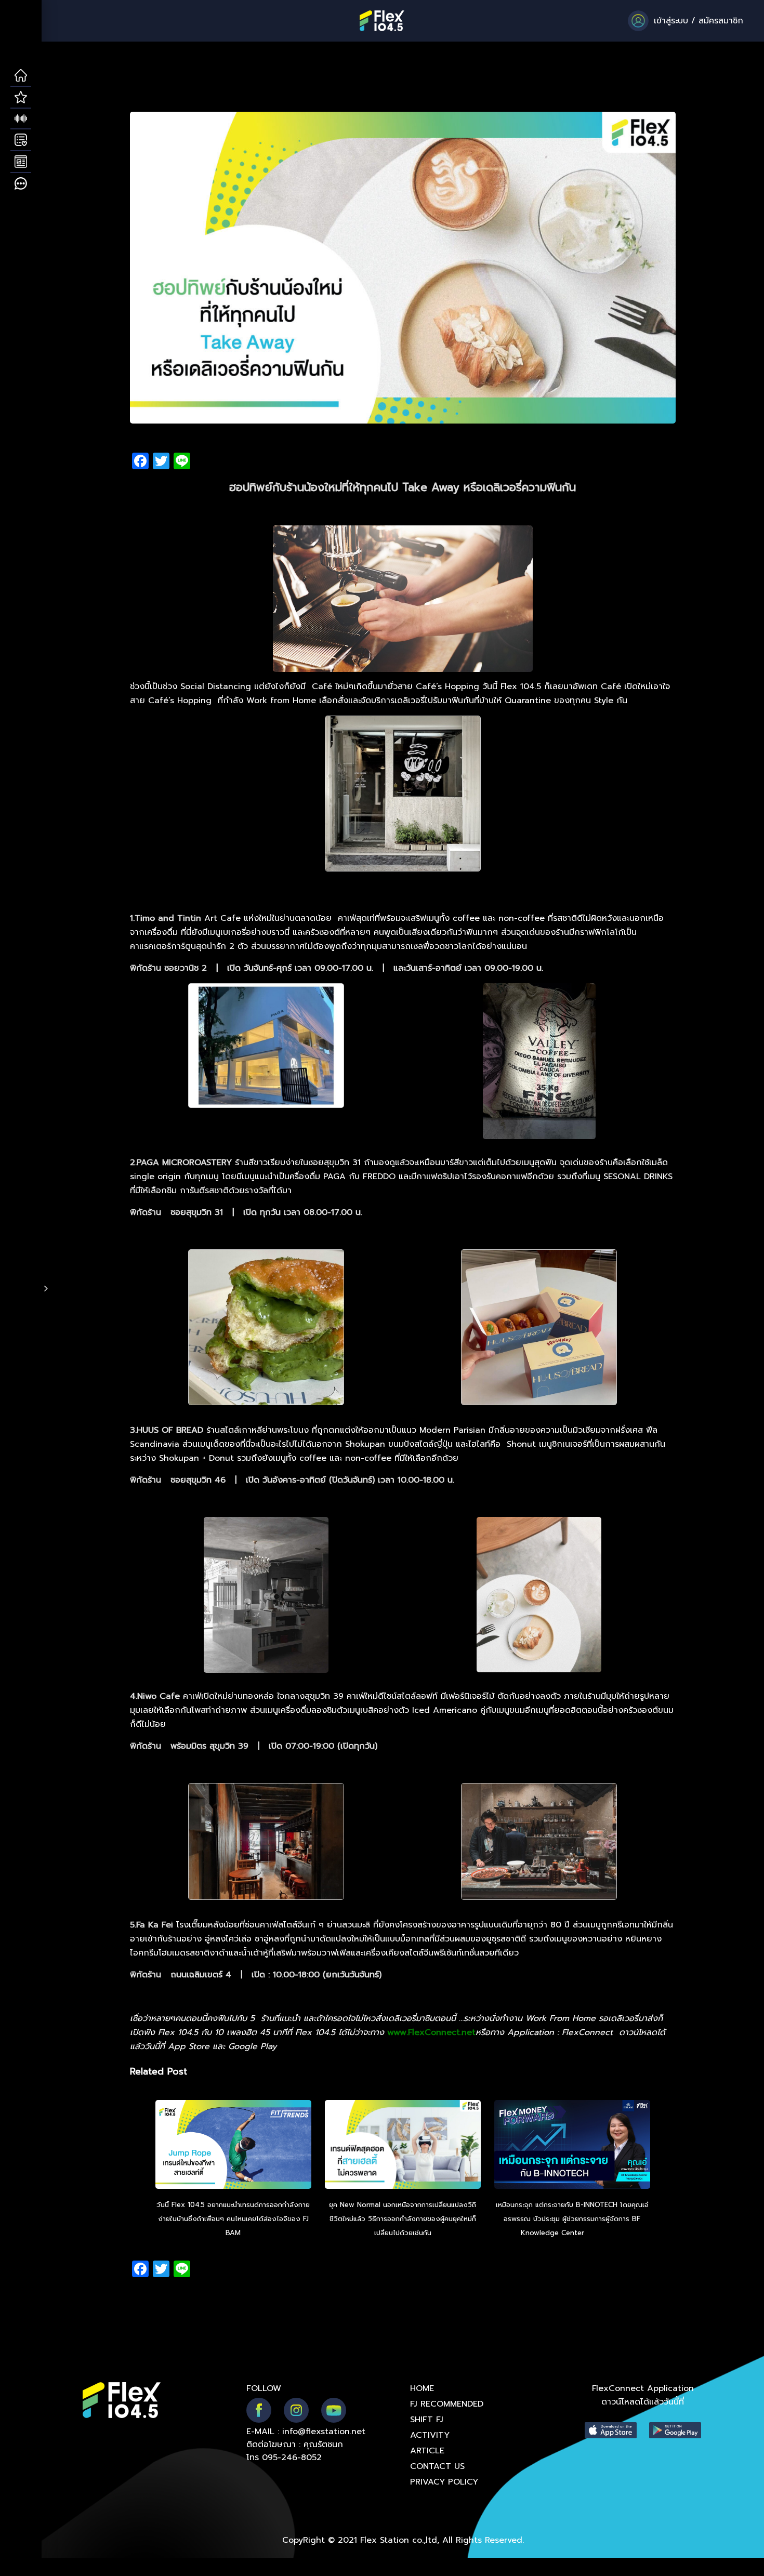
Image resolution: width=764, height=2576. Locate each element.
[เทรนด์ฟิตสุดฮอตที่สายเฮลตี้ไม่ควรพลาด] (403, 2146)
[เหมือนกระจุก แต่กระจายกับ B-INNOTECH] (572, 2146)
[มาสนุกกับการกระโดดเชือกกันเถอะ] (233, 2146)
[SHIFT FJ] (21, 119)
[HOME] (21, 76)
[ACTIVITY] (21, 140)
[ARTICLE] (21, 162)
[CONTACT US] (21, 184)
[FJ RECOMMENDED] (21, 98)
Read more (605, 2233)
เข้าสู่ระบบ (671, 21)
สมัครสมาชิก (721, 21)
